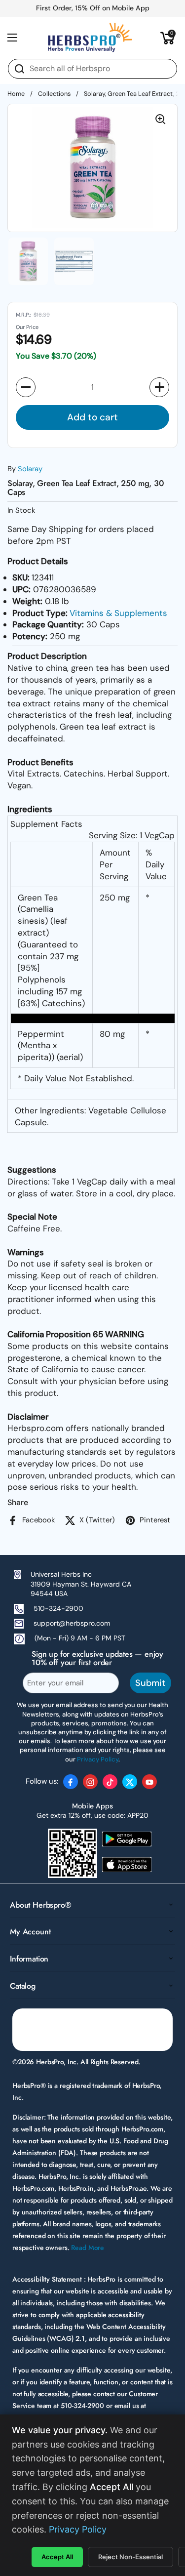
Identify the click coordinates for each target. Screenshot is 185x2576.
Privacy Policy (78, 2529)
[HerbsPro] (90, 38)
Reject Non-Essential (130, 2557)
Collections (54, 94)
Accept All (57, 2557)
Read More (88, 2248)
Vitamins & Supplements (118, 613)
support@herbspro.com (72, 1623)
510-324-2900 (58, 1608)
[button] (168, 38)
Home (16, 94)
